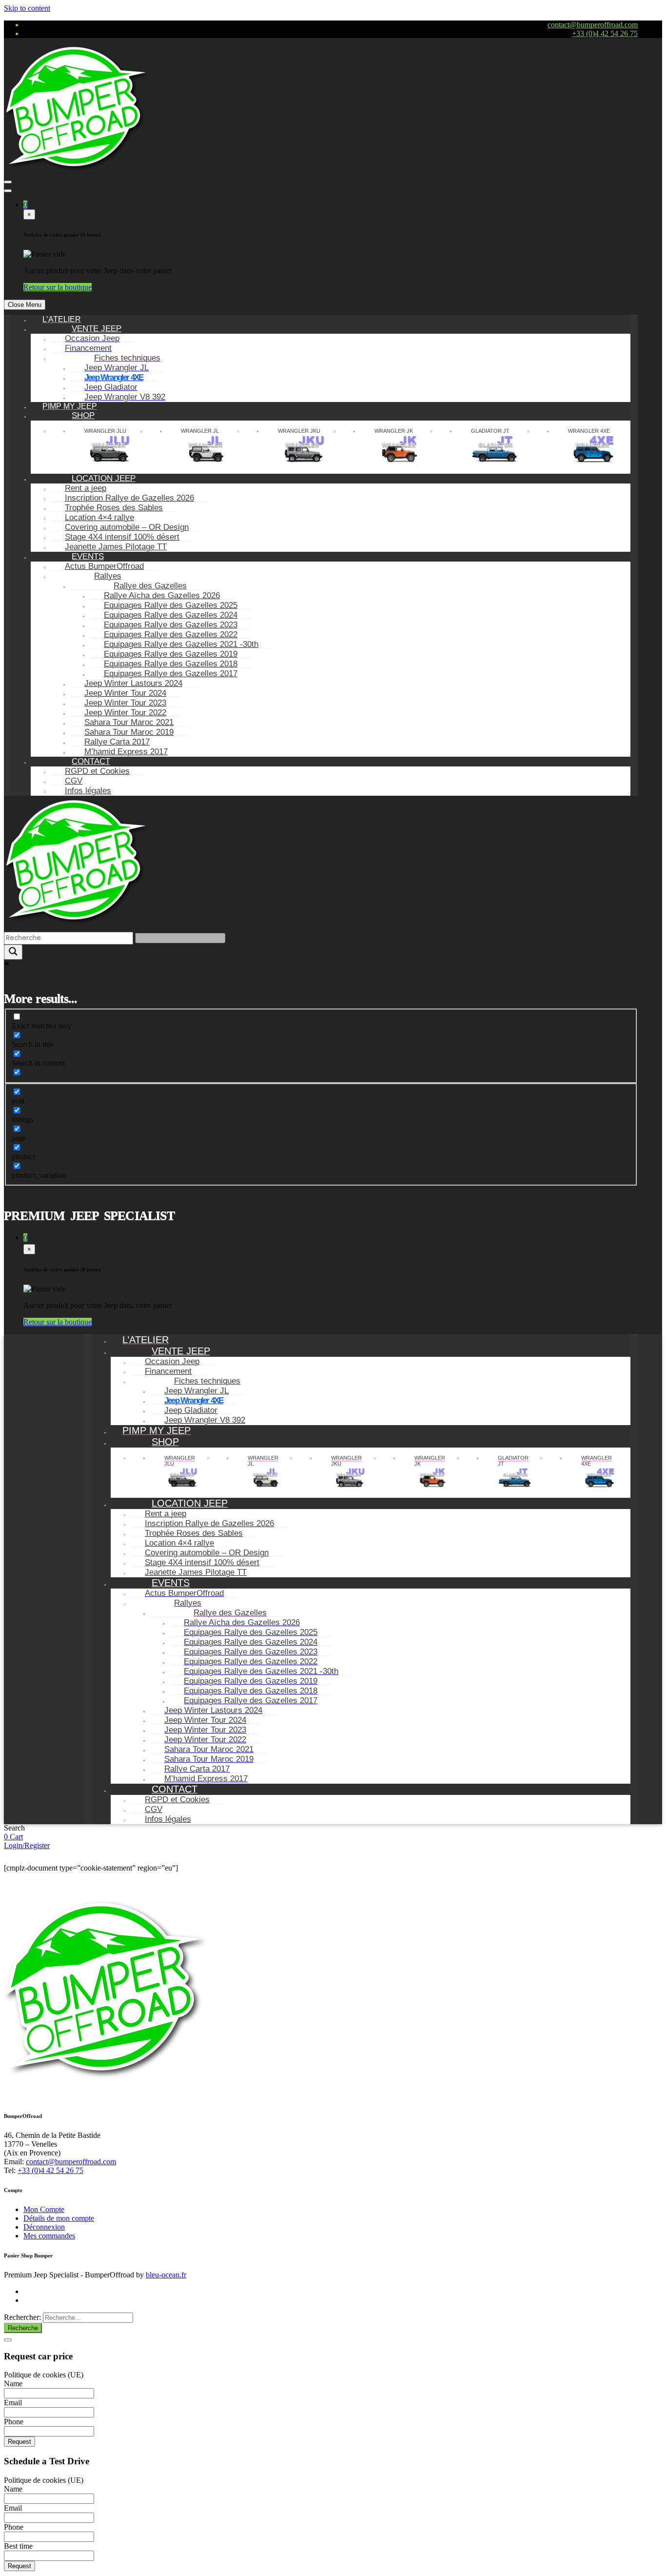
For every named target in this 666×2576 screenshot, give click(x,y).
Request (20, 2442)
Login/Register (27, 1845)
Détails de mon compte (59, 2218)
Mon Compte (44, 2209)
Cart (16, 1837)
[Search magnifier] (13, 952)
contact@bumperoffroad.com (593, 25)
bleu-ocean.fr (166, 2275)
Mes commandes (49, 2236)
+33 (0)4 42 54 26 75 (605, 33)
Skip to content (27, 8)
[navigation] (321, 556)
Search (14, 1828)
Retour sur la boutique (58, 287)
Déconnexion (44, 2227)
